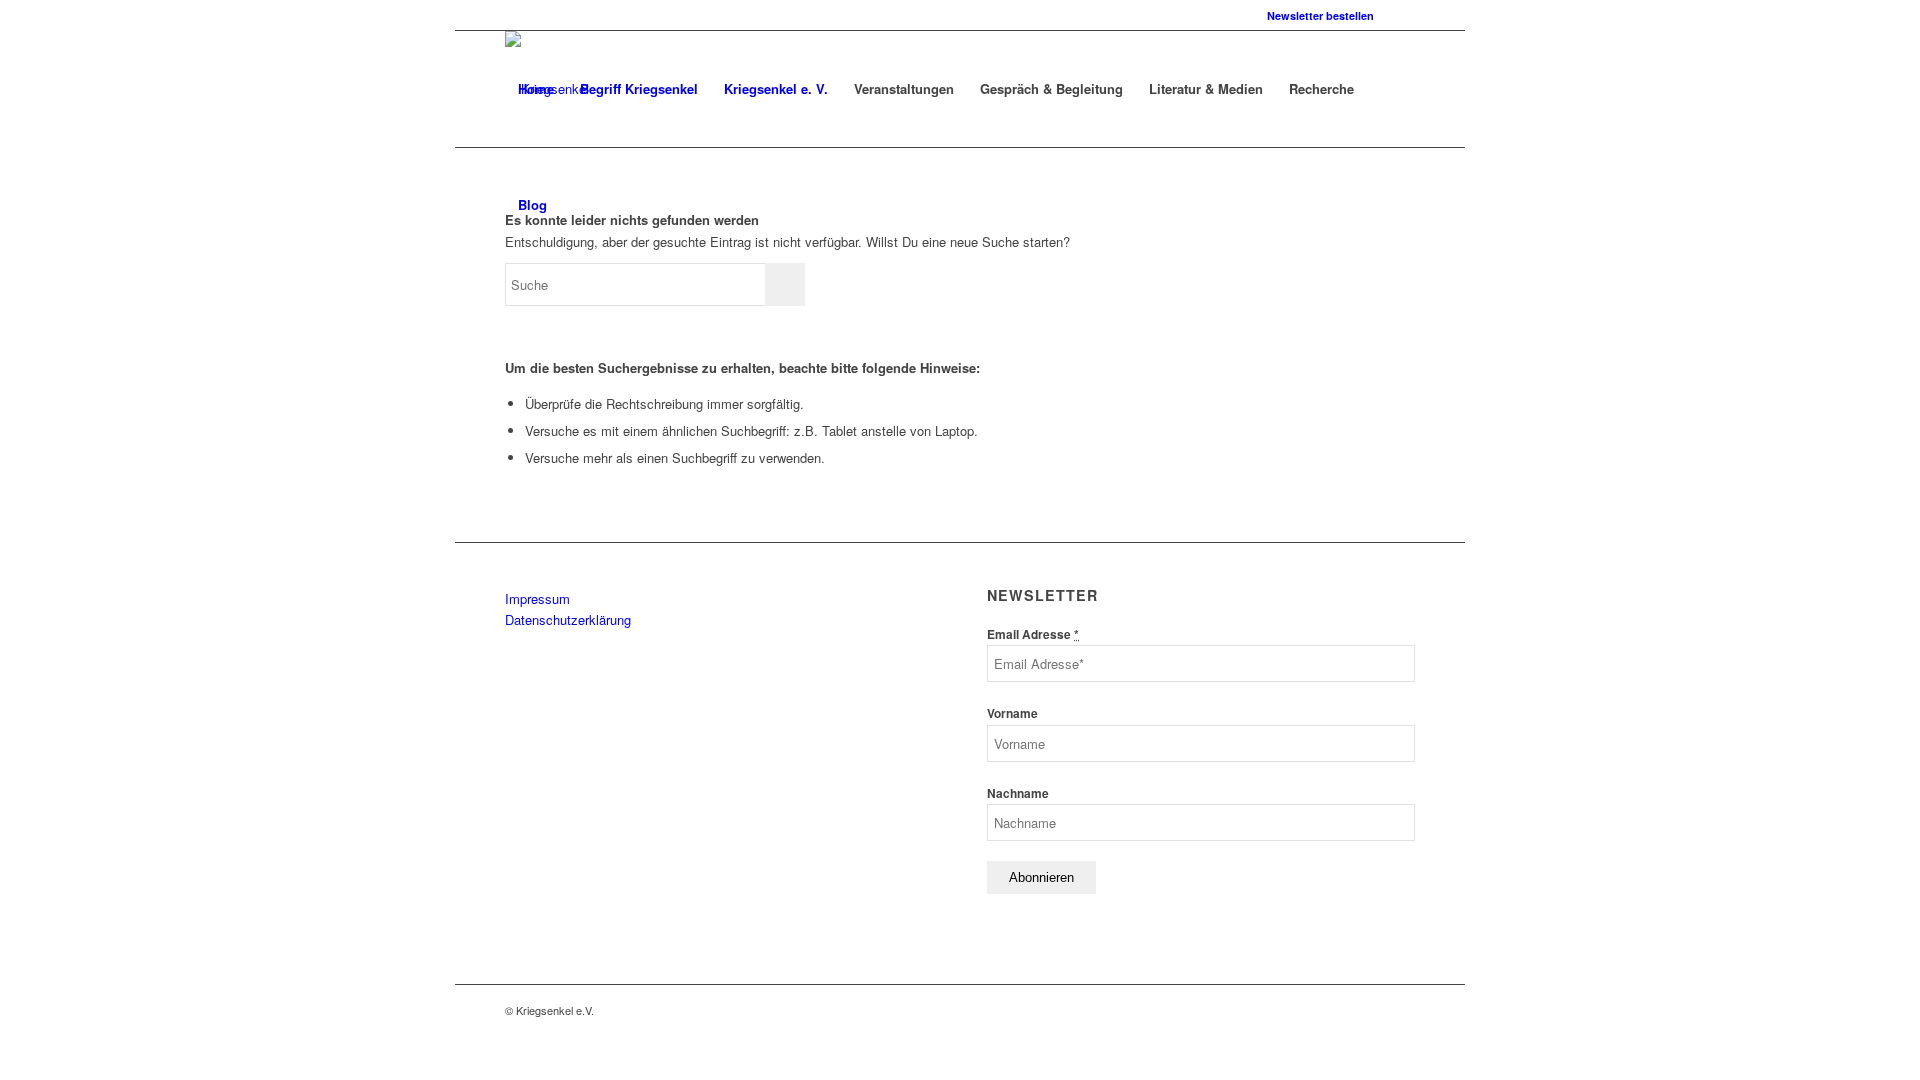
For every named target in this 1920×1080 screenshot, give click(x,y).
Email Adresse (1033, 634)
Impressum (537, 598)
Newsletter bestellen (1320, 15)
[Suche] (579, 205)
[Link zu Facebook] (1400, 15)
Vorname (1012, 713)
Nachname (1018, 793)
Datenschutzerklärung (568, 619)
